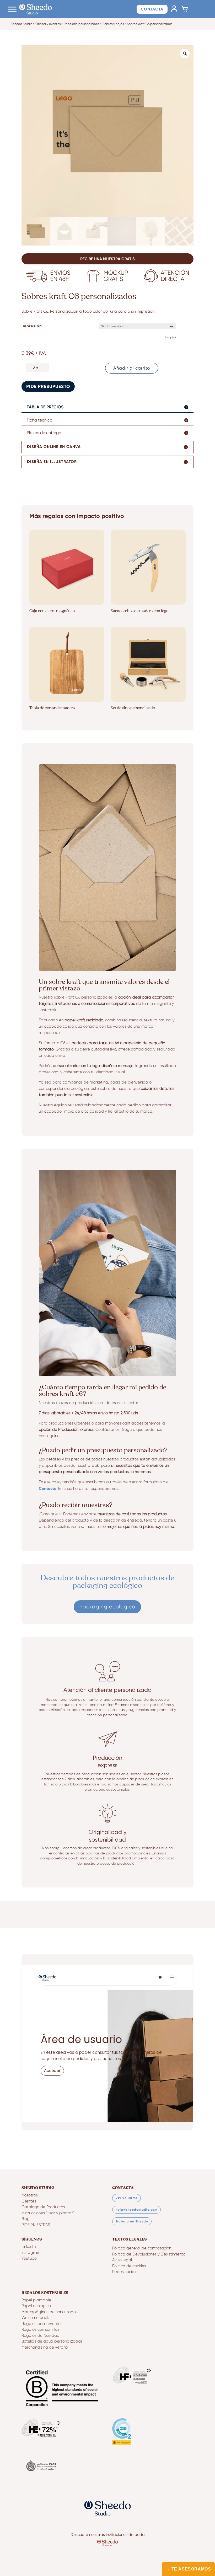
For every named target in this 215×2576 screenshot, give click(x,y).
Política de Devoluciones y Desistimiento (149, 2254)
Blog (26, 2219)
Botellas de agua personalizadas (52, 2341)
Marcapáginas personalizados (50, 2312)
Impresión (32, 326)
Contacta (152, 9)
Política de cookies (129, 2266)
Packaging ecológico (107, 1607)
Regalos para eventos (42, 2324)
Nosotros (30, 2195)
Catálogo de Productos (43, 2207)
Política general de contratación (142, 2248)
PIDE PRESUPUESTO (48, 386)
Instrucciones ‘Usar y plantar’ (48, 2213)
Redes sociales (126, 2272)
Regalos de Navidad (41, 2336)
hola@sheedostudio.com (136, 2210)
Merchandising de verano (45, 2347)
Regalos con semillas (41, 2330)
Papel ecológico (36, 2306)
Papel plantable (36, 2300)
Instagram (31, 2253)
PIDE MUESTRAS (36, 2225)
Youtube (29, 2258)
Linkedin (29, 2247)
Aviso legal (122, 2260)
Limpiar (171, 337)
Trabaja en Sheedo (132, 2221)
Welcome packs (36, 2318)
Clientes (29, 2201)
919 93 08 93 (127, 2198)
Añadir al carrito (132, 368)
